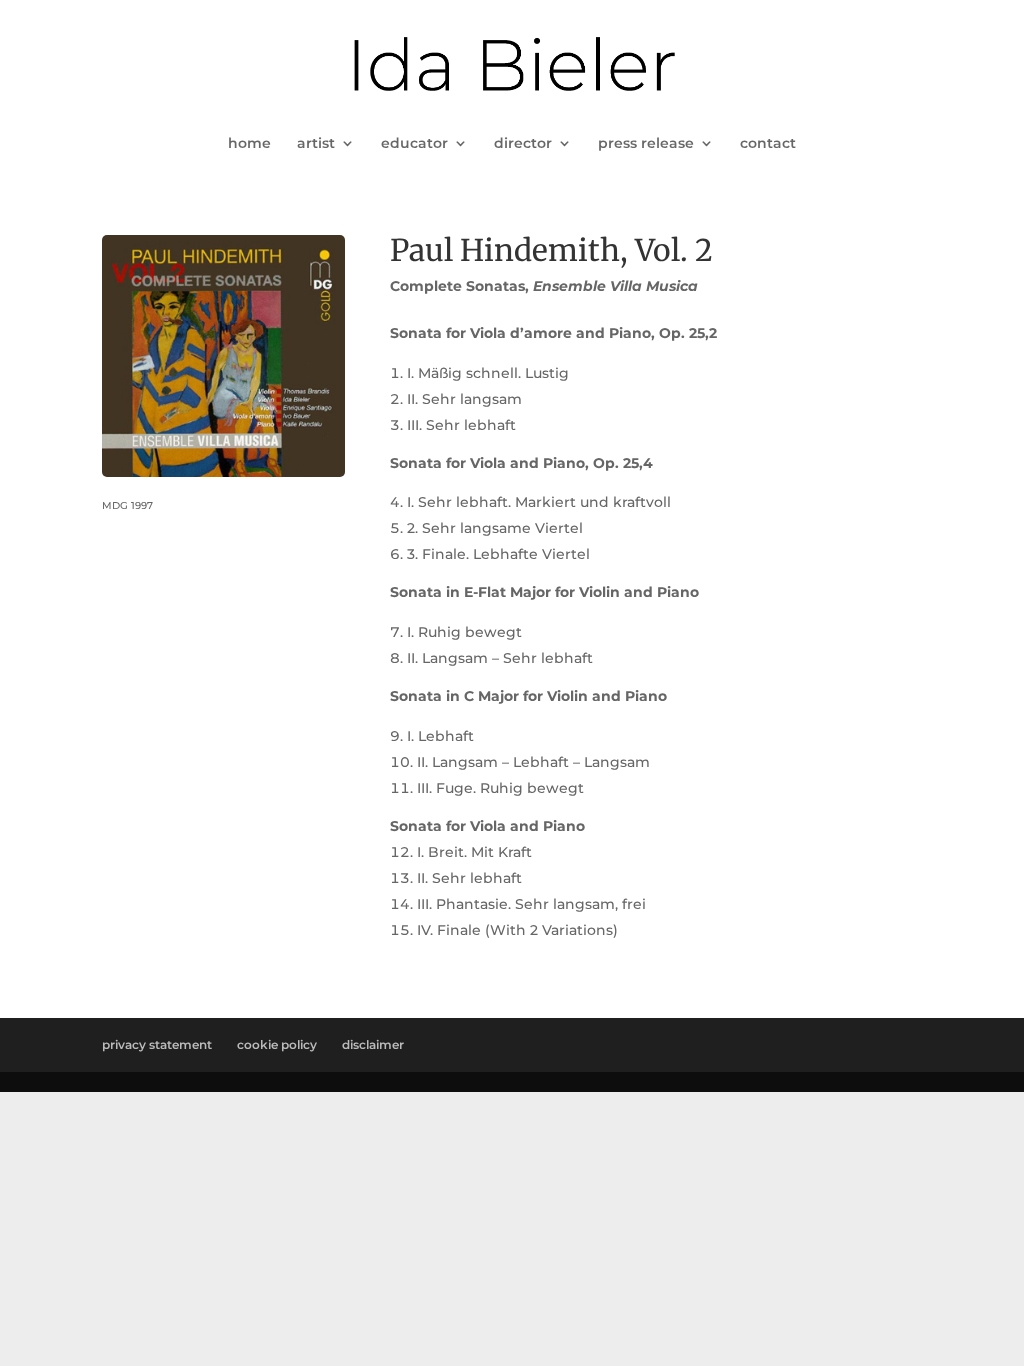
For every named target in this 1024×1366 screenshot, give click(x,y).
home (249, 144)
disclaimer (373, 1044)
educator (414, 144)
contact (768, 144)
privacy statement (157, 1044)
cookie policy (277, 1044)
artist (316, 144)
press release (646, 144)
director (523, 144)
